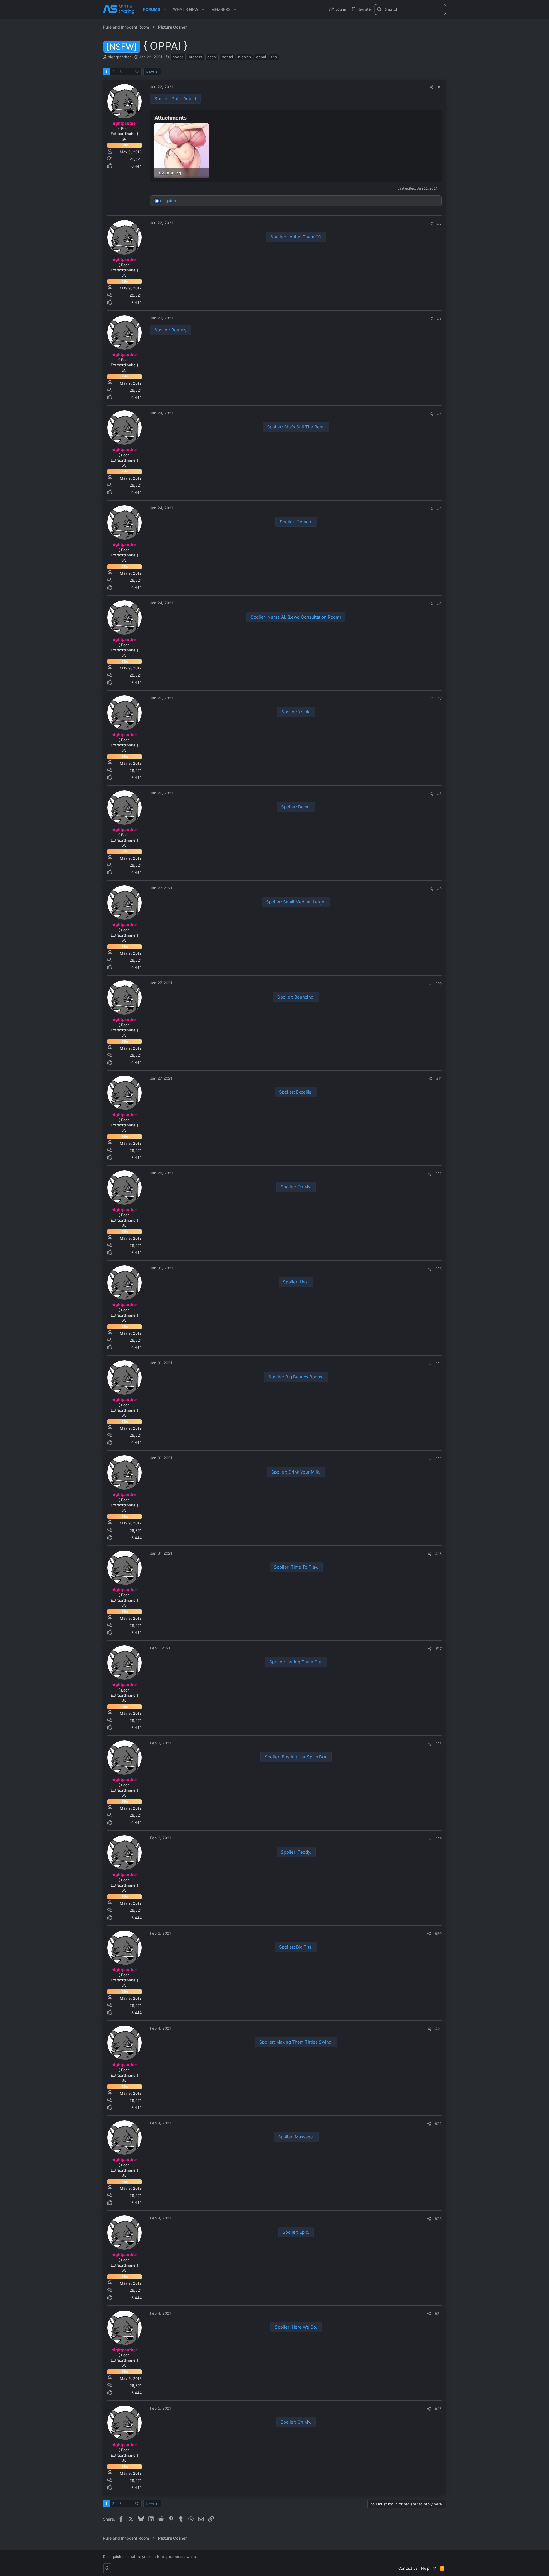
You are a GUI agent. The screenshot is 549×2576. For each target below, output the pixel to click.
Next (150, 72)
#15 (439, 1458)
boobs (178, 57)
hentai (227, 57)
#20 (438, 1933)
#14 (439, 1363)
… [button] (128, 72)
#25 (438, 2409)
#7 (440, 698)
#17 (439, 1649)
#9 (439, 889)
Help (425, 2568)
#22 (438, 2124)
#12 (439, 1174)
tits (274, 57)
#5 (439, 508)
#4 (439, 414)
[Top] (435, 2568)
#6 (439, 603)
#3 (439, 318)
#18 (439, 1744)
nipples (245, 57)
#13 (439, 1269)
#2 (439, 223)
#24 (438, 2313)
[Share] (432, 87)
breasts (195, 57)
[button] (165, 9)
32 (137, 72)
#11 (439, 1078)
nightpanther (119, 57)
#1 (440, 87)
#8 (439, 794)
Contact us (408, 2568)
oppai (261, 57)
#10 (439, 983)
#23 (438, 2219)
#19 (439, 1838)
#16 (439, 1554)
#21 (439, 2029)
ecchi (212, 57)
